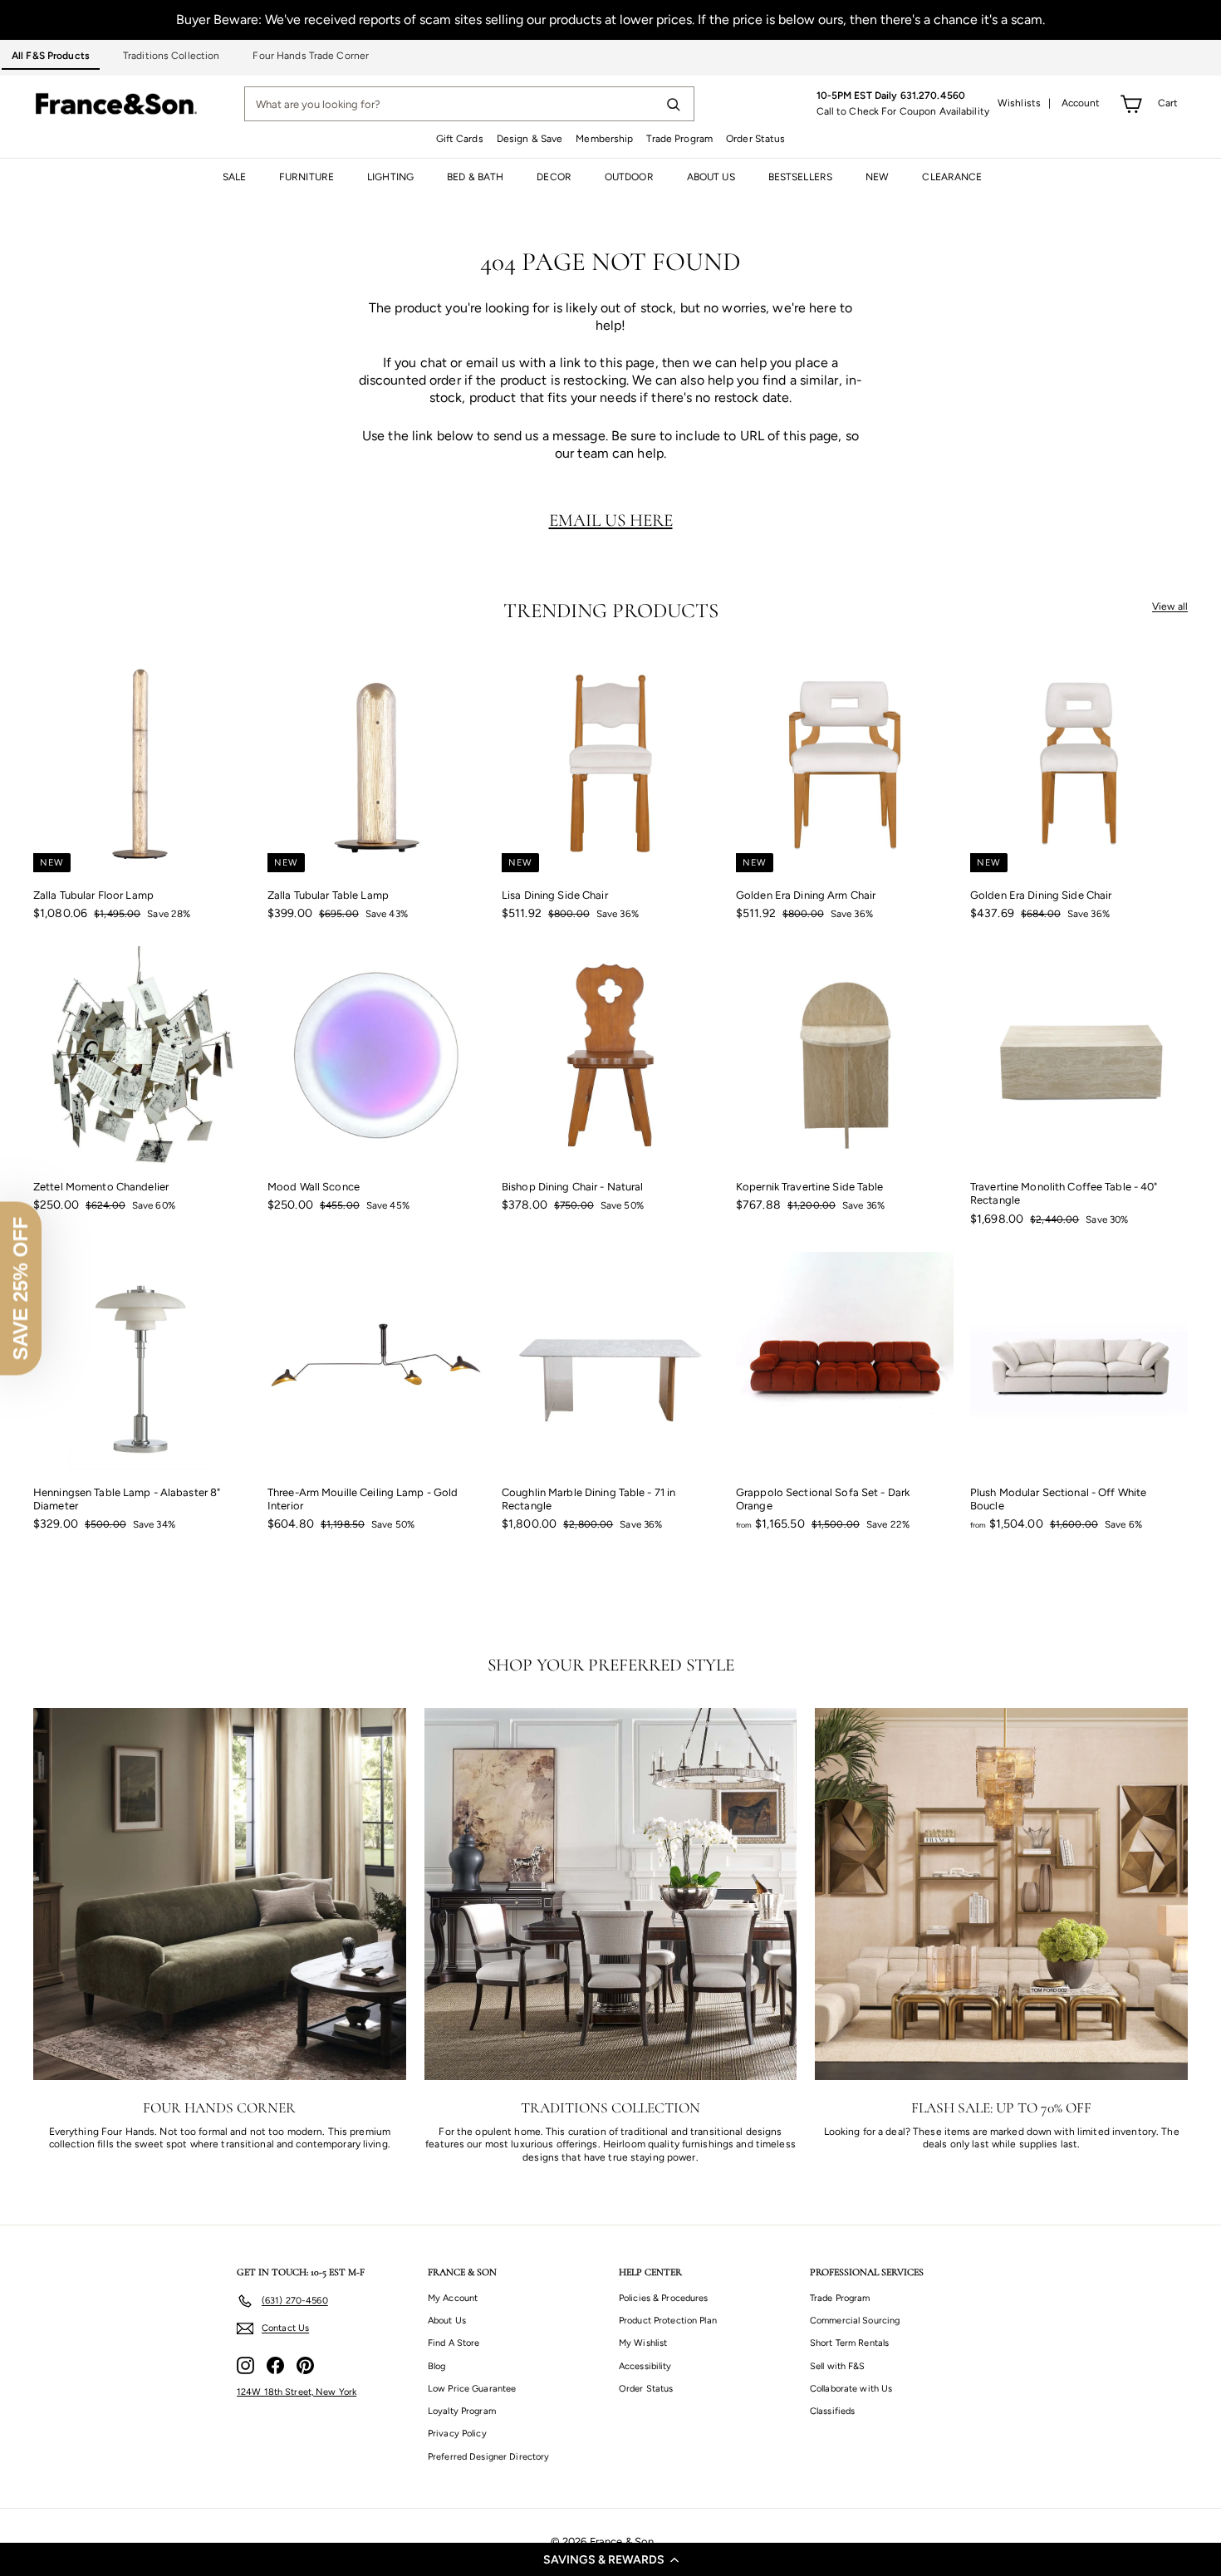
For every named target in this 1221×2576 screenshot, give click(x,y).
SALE (234, 177)
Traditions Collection (172, 56)
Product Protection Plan (668, 2321)
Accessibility (645, 2366)
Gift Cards (460, 139)
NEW (877, 177)
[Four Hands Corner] (220, 1894)
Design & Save (530, 139)
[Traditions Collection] (611, 1894)
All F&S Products (51, 56)
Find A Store (454, 2343)
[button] (610, 2559)
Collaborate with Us (851, 2389)
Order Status (755, 139)
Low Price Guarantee (472, 2389)
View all (1170, 606)
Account (1081, 103)
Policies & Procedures (664, 2298)
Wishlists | (1025, 103)
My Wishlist (643, 2343)
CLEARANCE (952, 177)
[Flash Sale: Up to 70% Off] (1001, 1894)
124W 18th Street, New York (297, 2392)
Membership (604, 139)
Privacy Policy (457, 2434)
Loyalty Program (462, 2411)
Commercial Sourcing (855, 2321)
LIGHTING (390, 177)
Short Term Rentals (849, 2343)
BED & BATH (475, 177)
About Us (447, 2321)
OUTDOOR (629, 177)
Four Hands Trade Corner (311, 56)
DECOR (554, 177)
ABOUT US (711, 177)
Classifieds (832, 2411)
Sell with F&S (838, 2366)
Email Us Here (611, 520)
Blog (436, 2366)
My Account (453, 2298)
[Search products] (673, 104)
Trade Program (679, 139)
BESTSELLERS (800, 177)
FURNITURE (306, 177)
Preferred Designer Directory (488, 2457)
